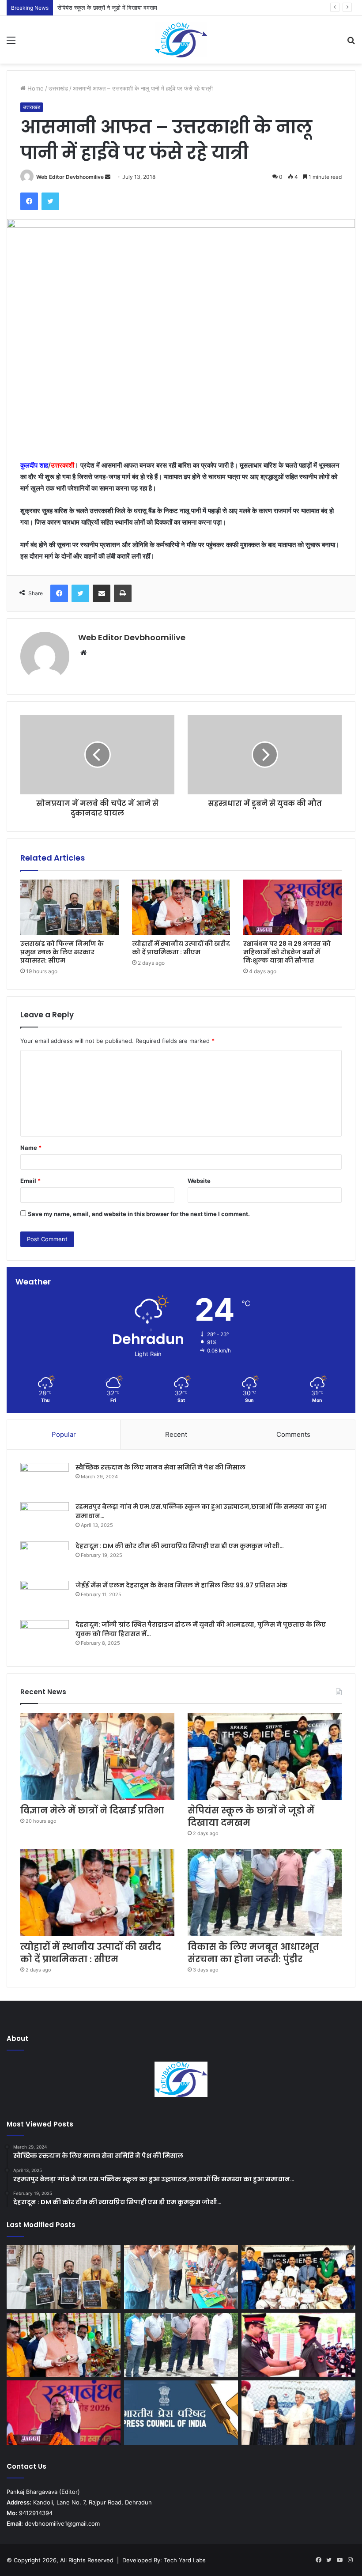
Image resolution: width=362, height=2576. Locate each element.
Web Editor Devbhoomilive (70, 177)
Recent (176, 1434)
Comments (293, 1434)
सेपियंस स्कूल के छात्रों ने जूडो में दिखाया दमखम (107, 8)
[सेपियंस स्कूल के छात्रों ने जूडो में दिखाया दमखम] (265, 1756)
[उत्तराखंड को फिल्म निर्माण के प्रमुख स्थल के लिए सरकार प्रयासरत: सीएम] (70, 907)
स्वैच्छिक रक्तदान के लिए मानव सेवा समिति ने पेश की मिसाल (160, 1467)
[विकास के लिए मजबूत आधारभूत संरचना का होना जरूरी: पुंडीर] (265, 1893)
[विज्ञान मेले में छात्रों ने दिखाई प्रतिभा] (97, 1756)
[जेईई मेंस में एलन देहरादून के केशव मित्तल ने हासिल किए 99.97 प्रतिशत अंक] (45, 1597)
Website (199, 1181)
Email (30, 1181)
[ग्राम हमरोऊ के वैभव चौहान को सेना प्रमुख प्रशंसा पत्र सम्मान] (298, 2345)
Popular (64, 1434)
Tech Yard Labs (185, 2560)
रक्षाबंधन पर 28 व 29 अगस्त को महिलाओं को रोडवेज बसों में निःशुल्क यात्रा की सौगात (287, 952)
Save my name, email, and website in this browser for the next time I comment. (139, 1214)
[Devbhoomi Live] (181, 40)
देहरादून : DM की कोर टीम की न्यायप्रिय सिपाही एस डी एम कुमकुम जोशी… (180, 1546)
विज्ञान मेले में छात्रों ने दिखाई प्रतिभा (92, 1810)
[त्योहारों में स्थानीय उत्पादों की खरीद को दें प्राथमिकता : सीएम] (181, 907)
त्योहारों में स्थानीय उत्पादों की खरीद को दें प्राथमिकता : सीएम (181, 948)
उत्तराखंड (58, 88)
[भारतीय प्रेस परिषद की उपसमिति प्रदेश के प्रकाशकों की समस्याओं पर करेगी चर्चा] (181, 2413)
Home (35, 88)
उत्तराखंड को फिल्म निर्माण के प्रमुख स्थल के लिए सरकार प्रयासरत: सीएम (62, 952)
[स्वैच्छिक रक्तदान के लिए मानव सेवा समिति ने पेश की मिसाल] (45, 1479)
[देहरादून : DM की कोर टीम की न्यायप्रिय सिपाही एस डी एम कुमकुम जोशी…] (45, 1558)
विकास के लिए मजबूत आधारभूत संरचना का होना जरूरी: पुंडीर (253, 1953)
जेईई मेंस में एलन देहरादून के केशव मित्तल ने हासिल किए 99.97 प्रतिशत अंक (181, 1585)
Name (31, 1148)
